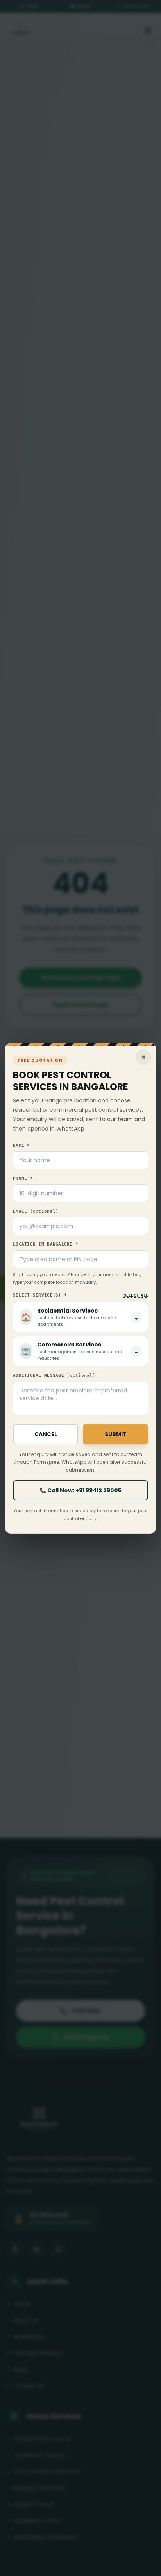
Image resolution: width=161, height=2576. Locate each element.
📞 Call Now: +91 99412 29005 (80, 1490)
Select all (136, 1295)
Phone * (23, 1178)
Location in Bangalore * (46, 1244)
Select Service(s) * (40, 1295)
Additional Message (54, 1376)
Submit (116, 1434)
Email (36, 1211)
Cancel (46, 1434)
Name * (21, 1146)
